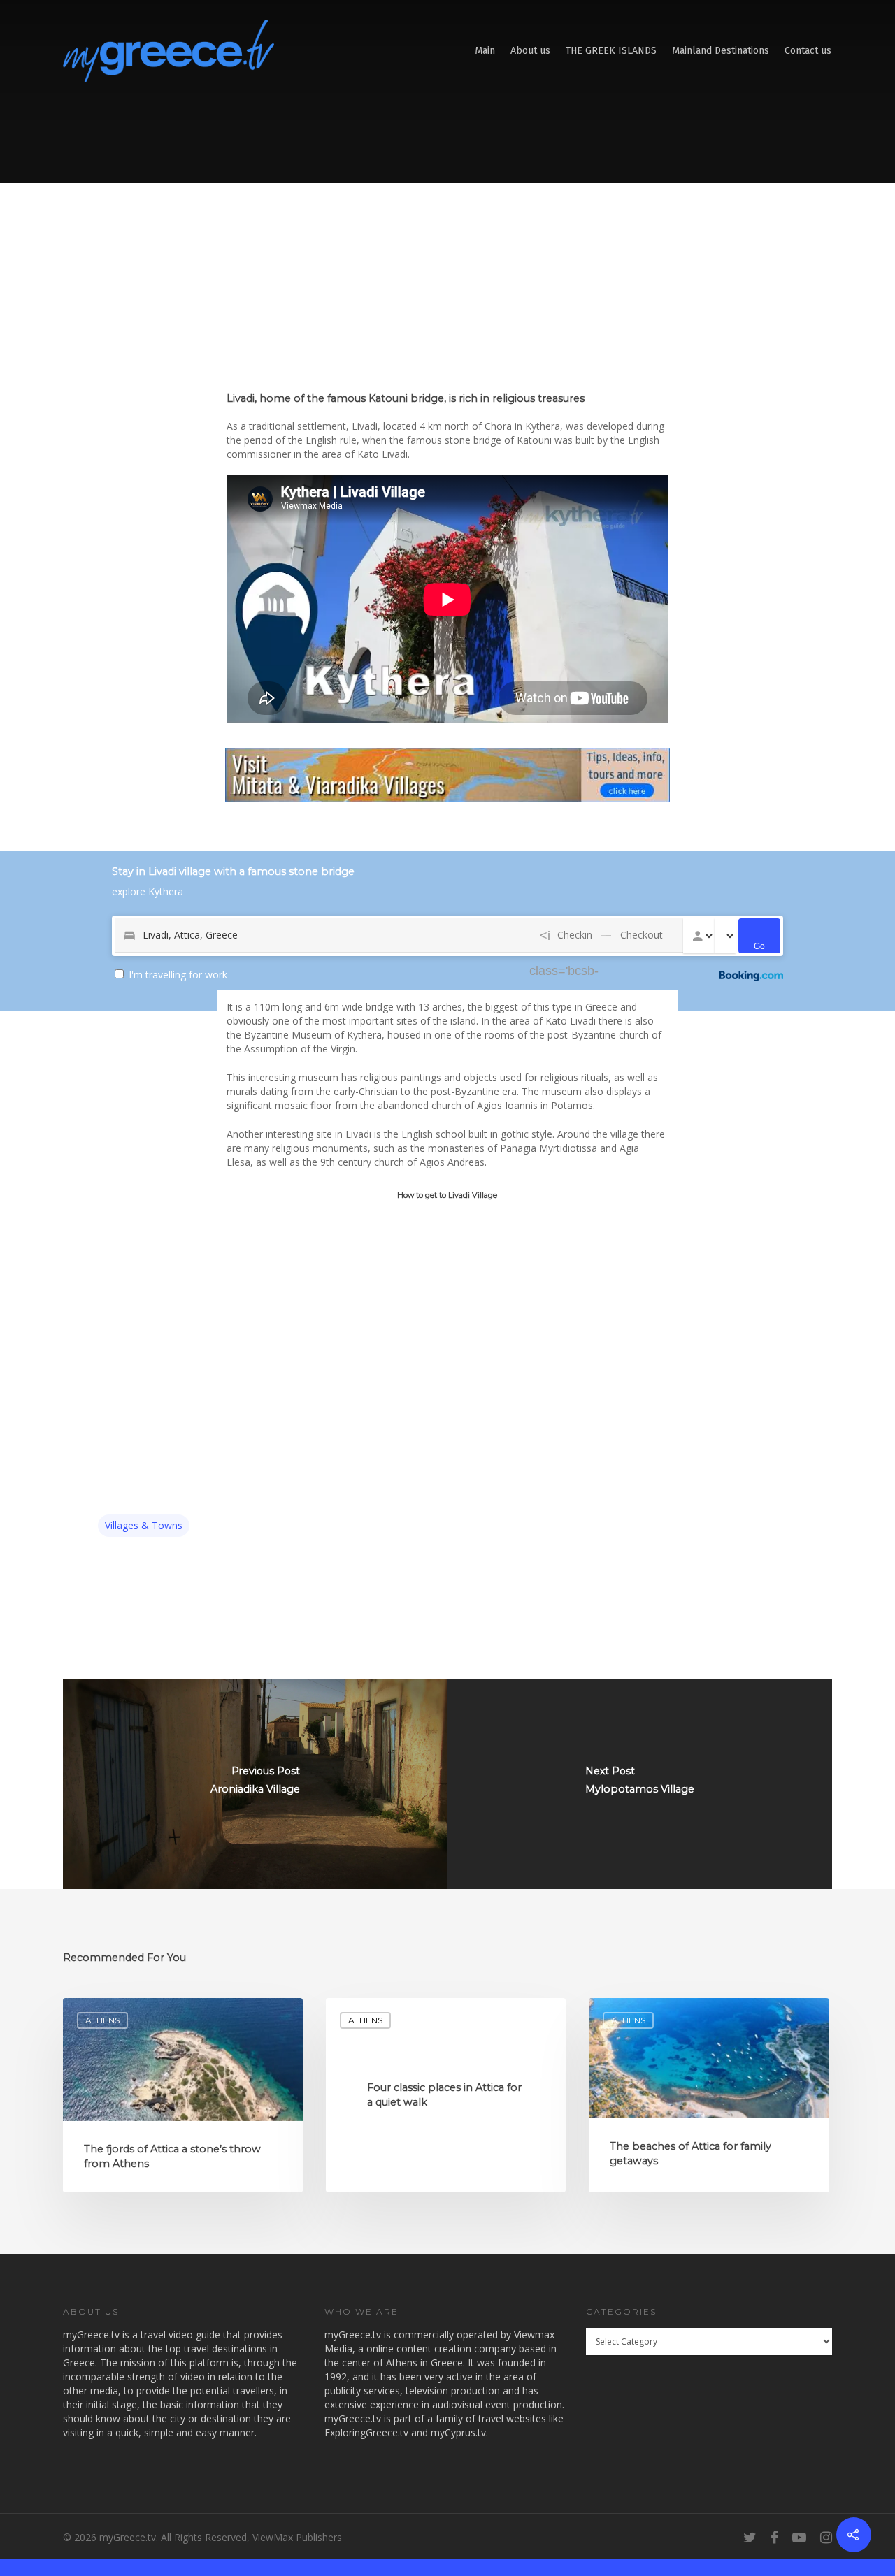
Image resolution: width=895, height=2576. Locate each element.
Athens (102, 2020)
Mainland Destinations (721, 51)
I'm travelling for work (178, 975)
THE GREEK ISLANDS (611, 51)
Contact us (808, 51)
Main (485, 51)
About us (530, 51)
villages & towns (144, 1525)
